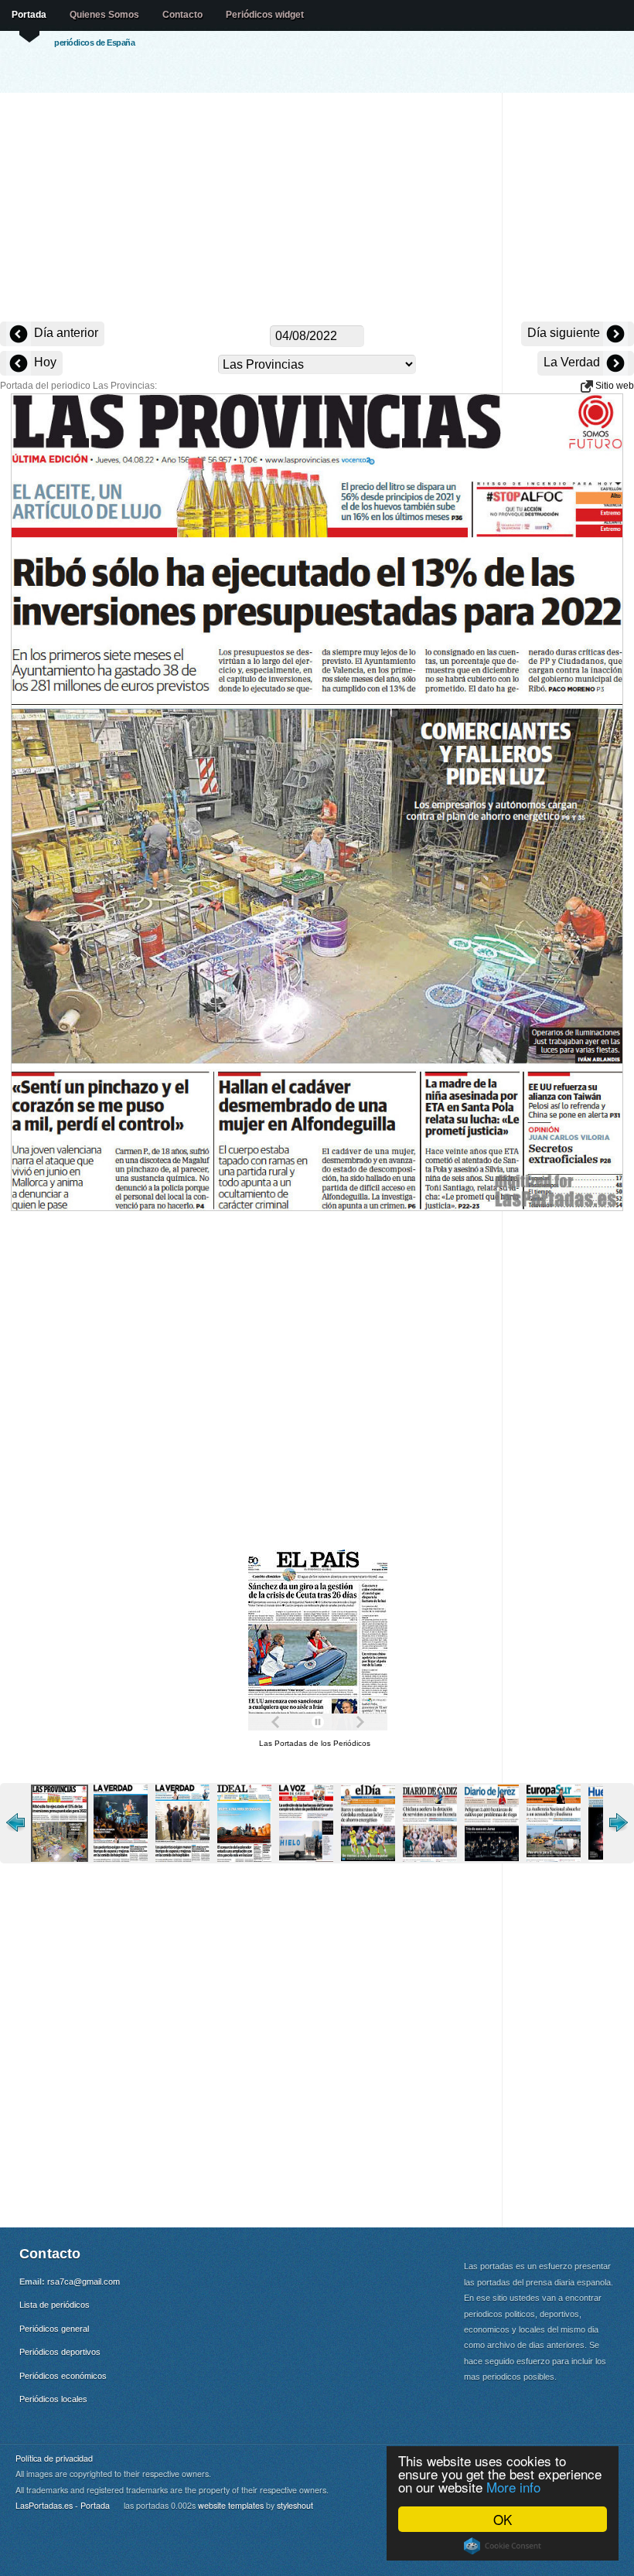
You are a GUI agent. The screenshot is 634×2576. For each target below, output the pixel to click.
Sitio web (614, 386)
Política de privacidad (54, 2458)
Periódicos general (54, 2329)
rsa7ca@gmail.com (84, 2282)
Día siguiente (565, 333)
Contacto (182, 15)
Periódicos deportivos (60, 2352)
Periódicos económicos (63, 2376)
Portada (29, 15)
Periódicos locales (53, 2399)
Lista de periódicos (55, 2305)
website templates (231, 2505)
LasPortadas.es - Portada (63, 2505)
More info (513, 2487)
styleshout (295, 2505)
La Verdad (573, 362)
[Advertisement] (317, 209)
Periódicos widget (265, 15)
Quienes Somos (104, 15)
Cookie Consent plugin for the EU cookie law (503, 2546)
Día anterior (65, 333)
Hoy (44, 362)
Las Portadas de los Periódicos (315, 1743)
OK (503, 2519)
